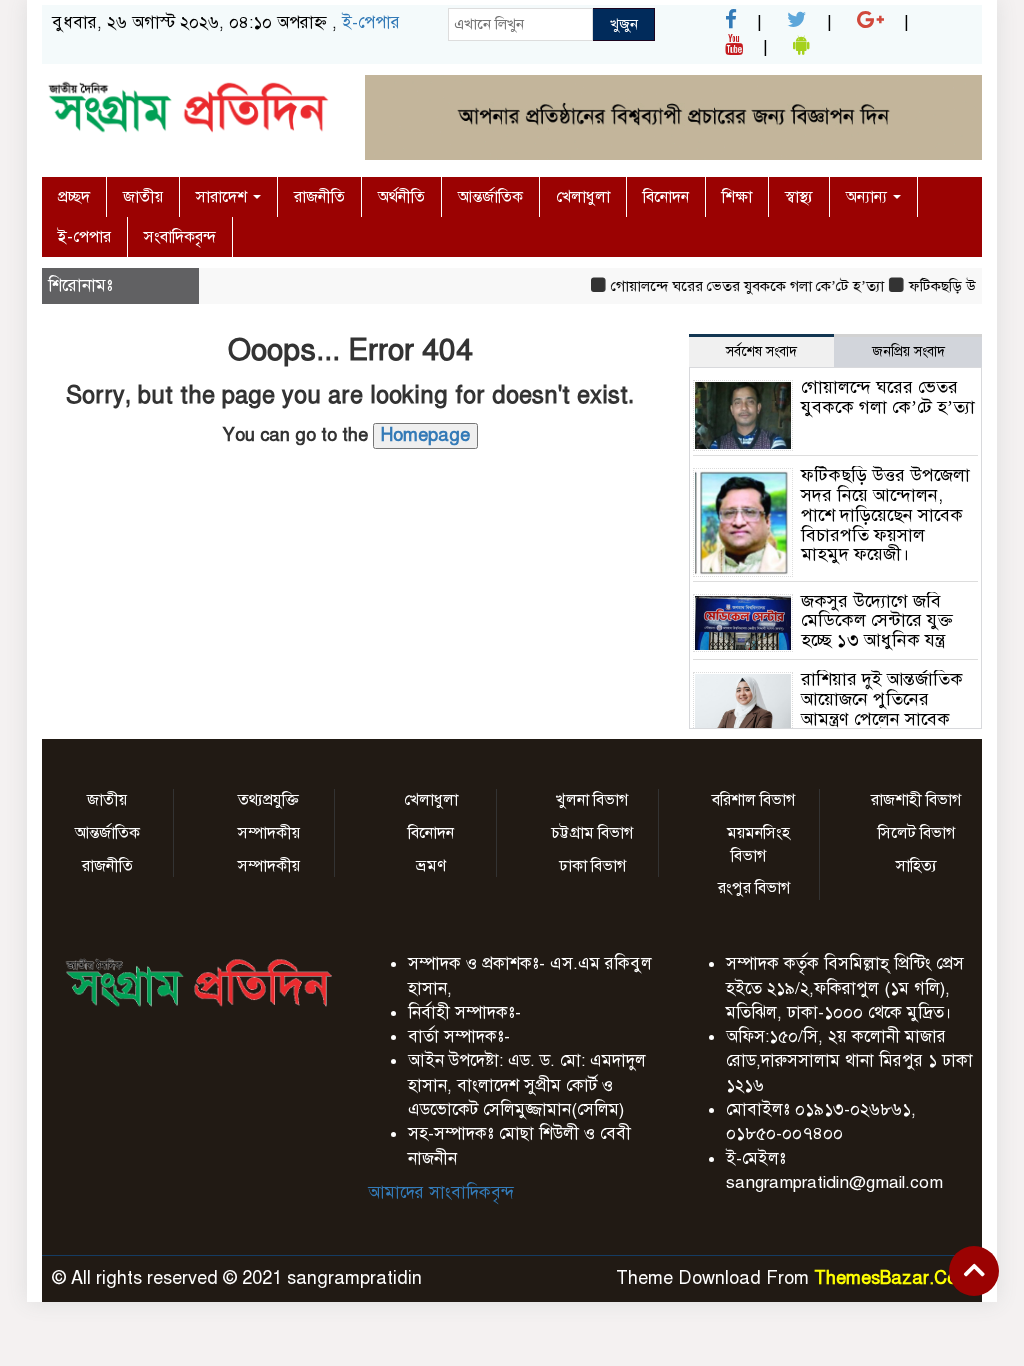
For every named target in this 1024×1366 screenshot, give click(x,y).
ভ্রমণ (431, 866)
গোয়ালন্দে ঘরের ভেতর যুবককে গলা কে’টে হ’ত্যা (734, 286)
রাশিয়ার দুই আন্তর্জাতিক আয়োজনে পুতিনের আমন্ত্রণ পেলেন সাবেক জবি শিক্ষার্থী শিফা (882, 708)
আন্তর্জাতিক (490, 197)
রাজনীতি (319, 197)
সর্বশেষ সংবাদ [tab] (761, 351)
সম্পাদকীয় (269, 833)
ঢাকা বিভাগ (592, 866)
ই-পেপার (371, 22)
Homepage (425, 435)
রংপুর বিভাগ (754, 888)
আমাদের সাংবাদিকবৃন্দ (441, 1192)
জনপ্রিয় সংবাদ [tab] (908, 351)
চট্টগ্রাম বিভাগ (592, 833)
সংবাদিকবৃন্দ (180, 237)
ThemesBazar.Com (893, 1278)
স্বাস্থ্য (799, 197)
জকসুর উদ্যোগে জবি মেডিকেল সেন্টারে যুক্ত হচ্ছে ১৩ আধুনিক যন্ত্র (877, 621)
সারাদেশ (223, 197)
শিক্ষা (737, 197)
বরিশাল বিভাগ (753, 800)
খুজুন (624, 24)
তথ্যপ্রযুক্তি (268, 800)
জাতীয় (143, 197)
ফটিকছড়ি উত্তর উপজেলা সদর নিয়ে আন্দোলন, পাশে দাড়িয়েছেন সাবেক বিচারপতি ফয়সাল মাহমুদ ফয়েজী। (885, 514)
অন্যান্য (868, 197)
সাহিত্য (916, 866)
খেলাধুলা (583, 197)
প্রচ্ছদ (74, 197)
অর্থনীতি (401, 197)
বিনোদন (666, 197)
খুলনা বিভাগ (592, 800)
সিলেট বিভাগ (916, 833)
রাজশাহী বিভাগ (916, 800)
